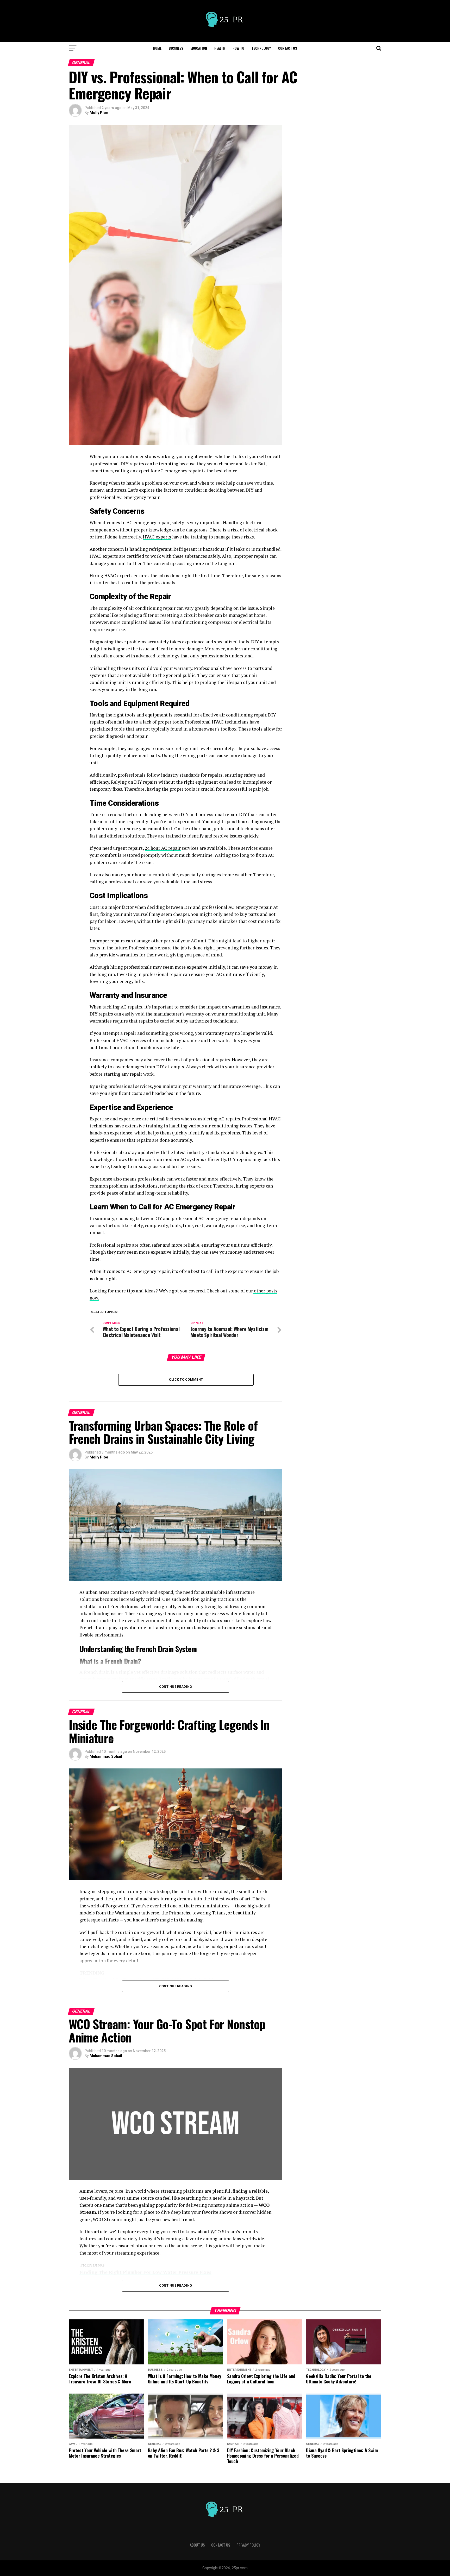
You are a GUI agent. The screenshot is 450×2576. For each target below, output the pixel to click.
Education (199, 48)
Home (157, 48)
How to (238, 48)
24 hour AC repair (163, 848)
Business (176, 48)
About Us (197, 2545)
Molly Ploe (99, 113)
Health (220, 48)
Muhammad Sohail (106, 1756)
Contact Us (287, 48)
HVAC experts (157, 537)
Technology (261, 48)
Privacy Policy (248, 2545)
